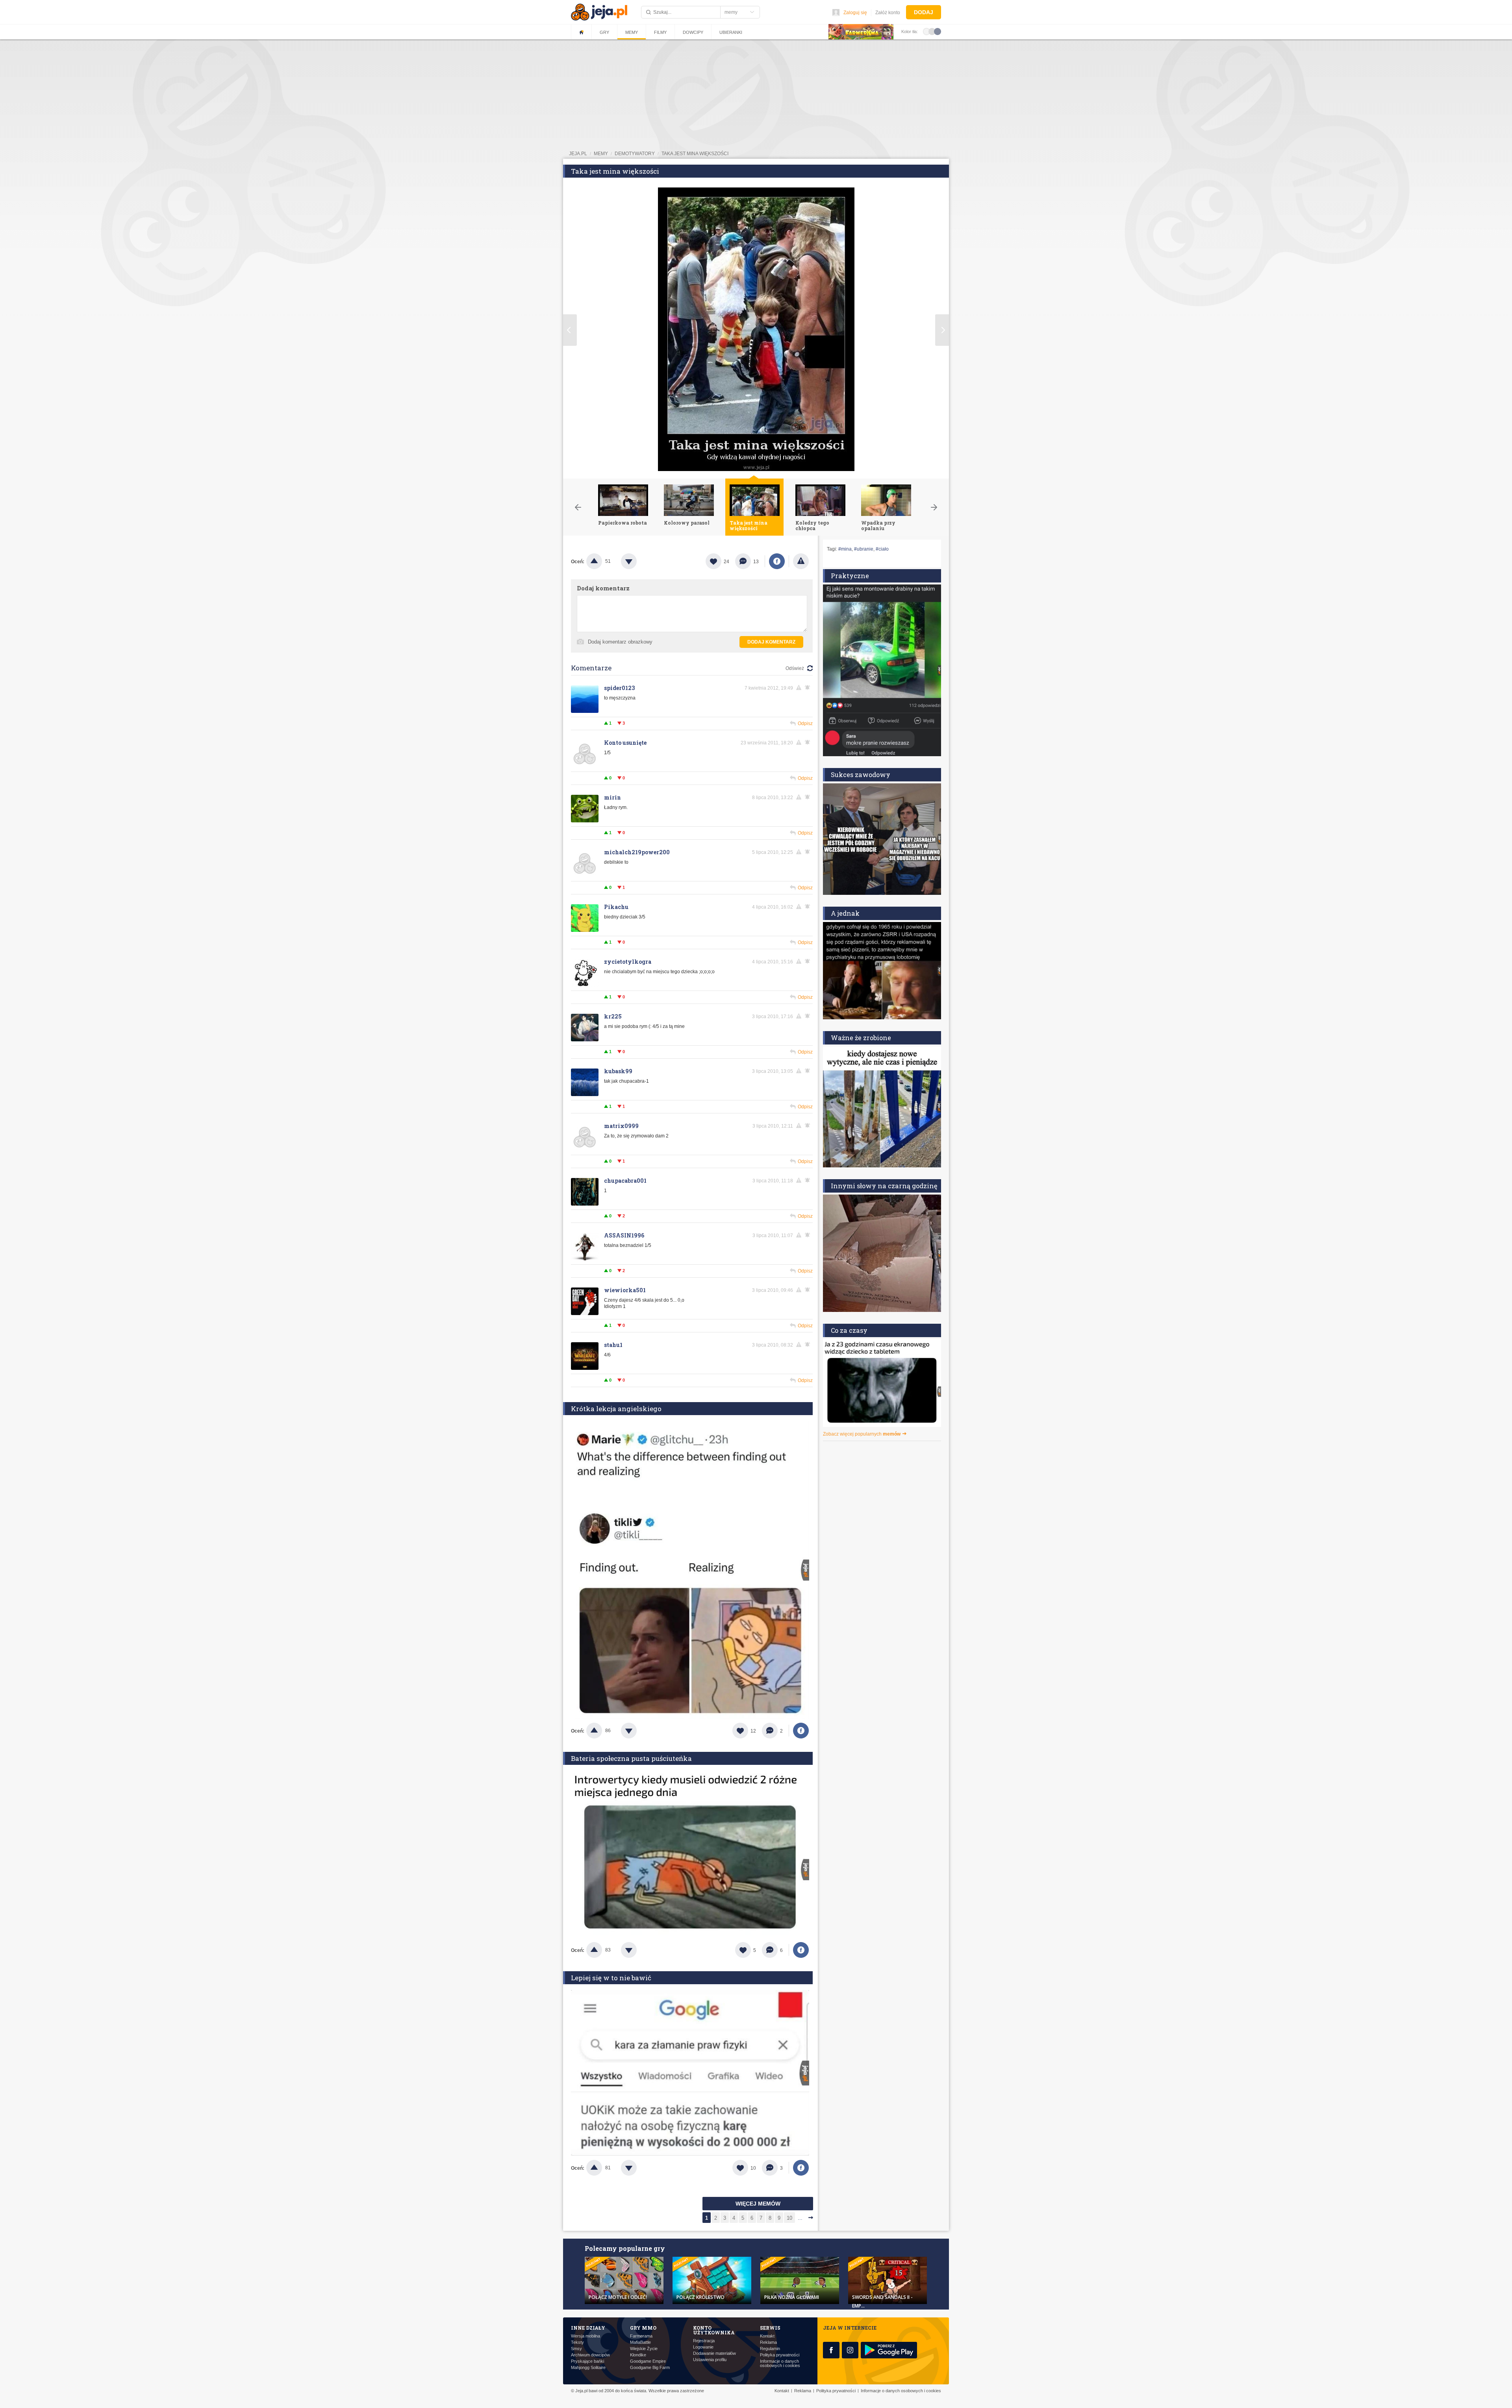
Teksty (577, 2342)
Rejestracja (704, 2341)
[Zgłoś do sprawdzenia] (801, 561)
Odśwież (795, 668)
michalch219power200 (637, 852)
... (800, 2218)
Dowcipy (693, 32)
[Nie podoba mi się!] (638, 561)
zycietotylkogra (628, 962)
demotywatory (635, 154)
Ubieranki (731, 32)
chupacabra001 (625, 1181)
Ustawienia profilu (710, 2360)
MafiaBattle (640, 2342)
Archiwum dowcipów (590, 2355)
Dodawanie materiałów (714, 2353)
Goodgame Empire (648, 2361)
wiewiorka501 (625, 1290)
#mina (845, 549)
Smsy (576, 2349)
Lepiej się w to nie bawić (611, 1978)
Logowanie (703, 2347)
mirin (612, 797)
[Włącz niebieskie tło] (938, 31)
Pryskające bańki (587, 2361)
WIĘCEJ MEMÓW (758, 2204)
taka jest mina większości (695, 154)
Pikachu (616, 907)
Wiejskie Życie (644, 2349)
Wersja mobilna (586, 2336)
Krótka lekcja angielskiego (616, 1409)
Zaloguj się (855, 13)
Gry (604, 32)
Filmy (660, 32)
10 (789, 2218)
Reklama (768, 2342)
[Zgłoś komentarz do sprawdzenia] (800, 688)
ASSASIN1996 (624, 1235)
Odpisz (805, 724)
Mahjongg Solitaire (588, 2368)
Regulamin (770, 2349)
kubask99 (618, 1071)
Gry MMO (643, 2328)
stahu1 (613, 1345)
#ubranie (864, 549)
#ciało (882, 549)
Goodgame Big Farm (650, 2368)
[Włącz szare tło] (932, 31)
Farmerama (641, 2336)
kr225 (613, 1016)
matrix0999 (621, 1126)
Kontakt (767, 2336)
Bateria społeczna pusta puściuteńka (631, 1758)
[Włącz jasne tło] (926, 31)
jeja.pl (578, 154)
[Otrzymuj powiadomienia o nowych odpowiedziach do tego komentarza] (809, 688)
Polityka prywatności (780, 2355)
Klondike (638, 2355)
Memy (632, 32)
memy (601, 154)
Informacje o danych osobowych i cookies (780, 2363)
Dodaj (924, 12)
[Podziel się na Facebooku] (777, 561)
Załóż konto (888, 13)
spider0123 (619, 688)
